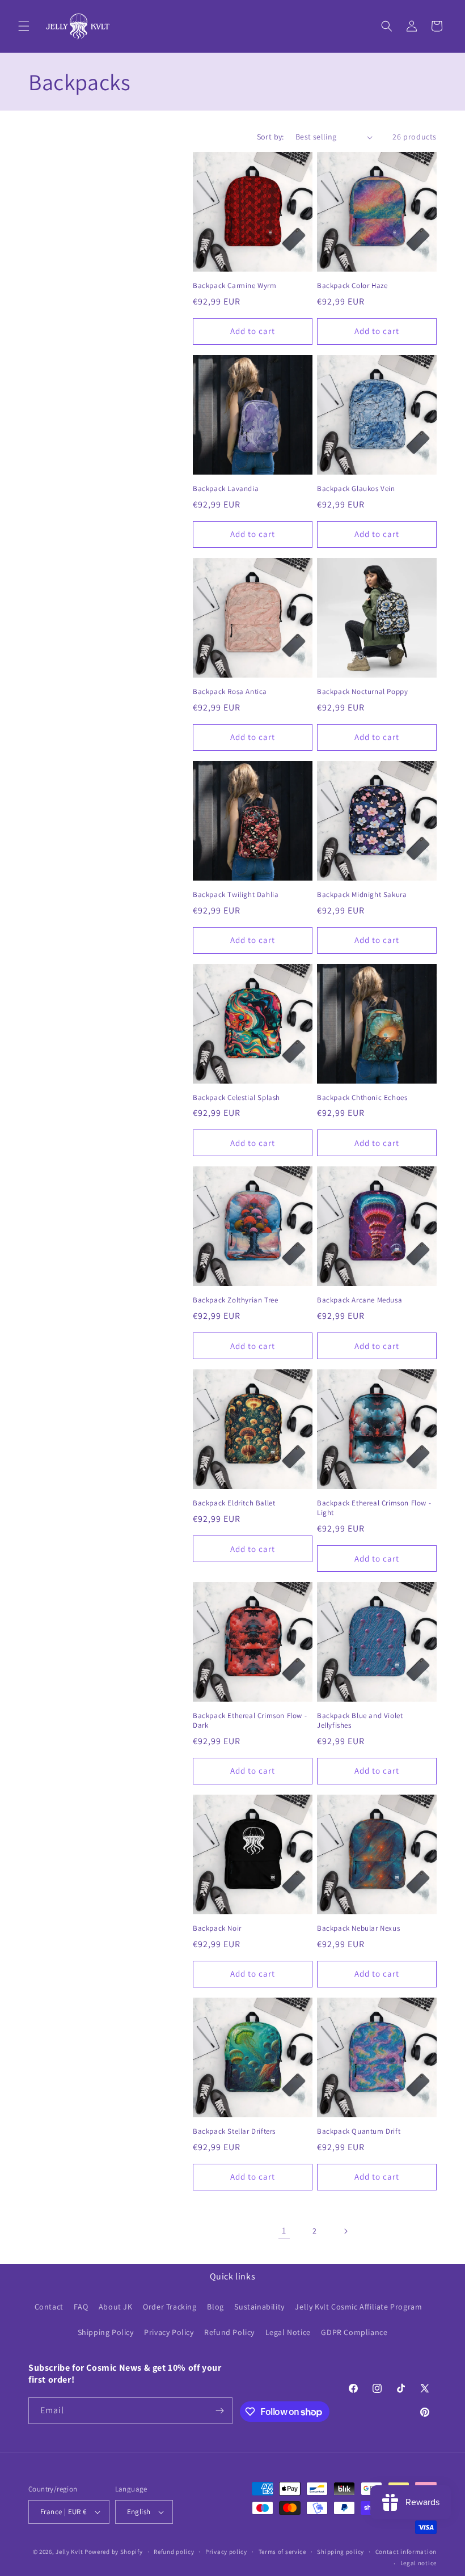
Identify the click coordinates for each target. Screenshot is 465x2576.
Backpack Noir (217, 1928)
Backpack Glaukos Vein (356, 489)
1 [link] (284, 2230)
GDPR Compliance (354, 2332)
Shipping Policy (106, 2332)
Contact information (406, 2552)
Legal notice (418, 2563)
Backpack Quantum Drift (359, 2131)
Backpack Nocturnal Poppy (362, 692)
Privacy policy (226, 2552)
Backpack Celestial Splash (236, 1098)
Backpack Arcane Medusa (360, 1300)
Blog (215, 2307)
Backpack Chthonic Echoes (362, 1098)
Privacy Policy (169, 2332)
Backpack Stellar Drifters (234, 2131)
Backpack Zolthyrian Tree (235, 1300)
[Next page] (345, 2231)
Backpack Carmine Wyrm (235, 286)
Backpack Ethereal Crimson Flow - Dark (250, 1721)
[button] (24, 26)
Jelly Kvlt (69, 2552)
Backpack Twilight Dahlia (236, 895)
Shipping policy (341, 2552)
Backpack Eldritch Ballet (234, 1503)
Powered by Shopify (114, 2552)
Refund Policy (229, 2332)
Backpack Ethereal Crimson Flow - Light (374, 1508)
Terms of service (282, 2552)
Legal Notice (288, 2332)
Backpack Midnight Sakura (362, 895)
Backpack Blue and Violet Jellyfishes (360, 1721)
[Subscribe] (219, 2411)
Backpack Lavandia (226, 489)
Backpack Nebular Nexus (358, 1928)
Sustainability (259, 2307)
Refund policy (174, 2552)
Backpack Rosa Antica (230, 692)
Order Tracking (170, 2307)
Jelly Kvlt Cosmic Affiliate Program (358, 2307)
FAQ (81, 2307)
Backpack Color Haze (352, 286)
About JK (116, 2307)
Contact (49, 2307)
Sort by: (270, 137)
